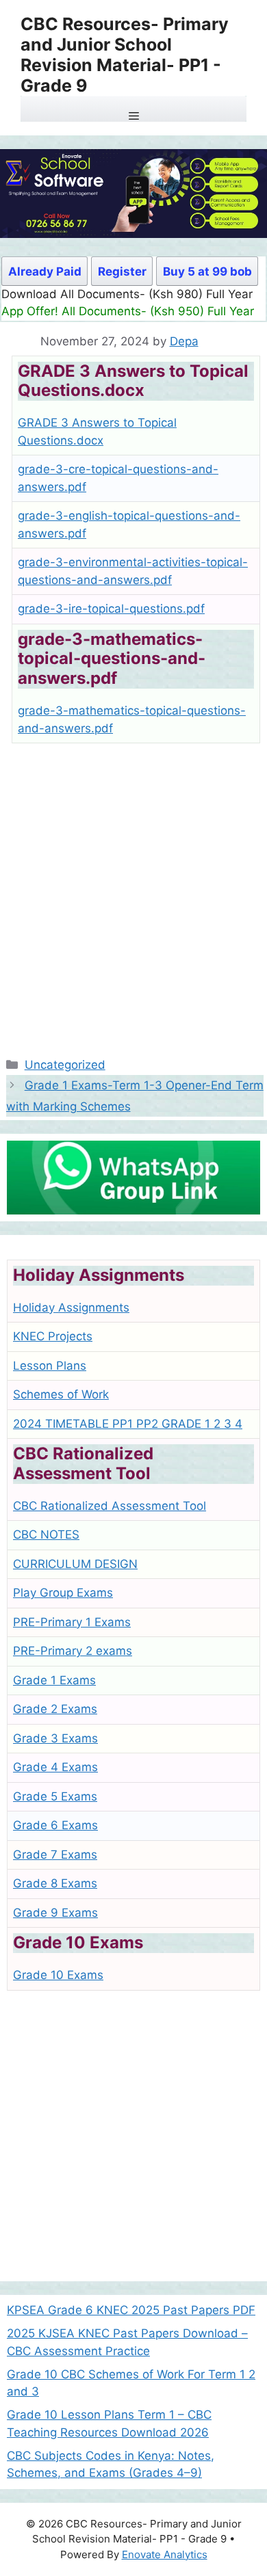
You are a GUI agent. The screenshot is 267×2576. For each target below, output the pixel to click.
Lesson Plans (50, 1366)
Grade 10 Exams (58, 1975)
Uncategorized (65, 1065)
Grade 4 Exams (55, 1767)
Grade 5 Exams (55, 1796)
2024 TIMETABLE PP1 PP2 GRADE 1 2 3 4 (128, 1424)
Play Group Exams (63, 1593)
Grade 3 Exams (55, 1738)
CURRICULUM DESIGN (75, 1564)
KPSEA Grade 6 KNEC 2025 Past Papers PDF (131, 2310)
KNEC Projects (53, 1336)
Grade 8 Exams (55, 1883)
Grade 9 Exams (55, 1913)
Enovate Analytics (165, 2554)
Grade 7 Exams (55, 1855)
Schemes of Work (61, 1394)
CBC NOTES (46, 1535)
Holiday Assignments (71, 1307)
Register (122, 271)
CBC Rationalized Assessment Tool (110, 1506)
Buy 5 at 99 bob (207, 271)
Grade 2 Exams (55, 1709)
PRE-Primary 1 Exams (72, 1622)
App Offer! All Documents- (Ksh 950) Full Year (128, 311)
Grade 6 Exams (55, 1825)
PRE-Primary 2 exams (73, 1651)
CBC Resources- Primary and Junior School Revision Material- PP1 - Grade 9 (125, 55)
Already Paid (45, 271)
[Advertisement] (133, 894)
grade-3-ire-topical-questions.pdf (111, 609)
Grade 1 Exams (54, 1680)
